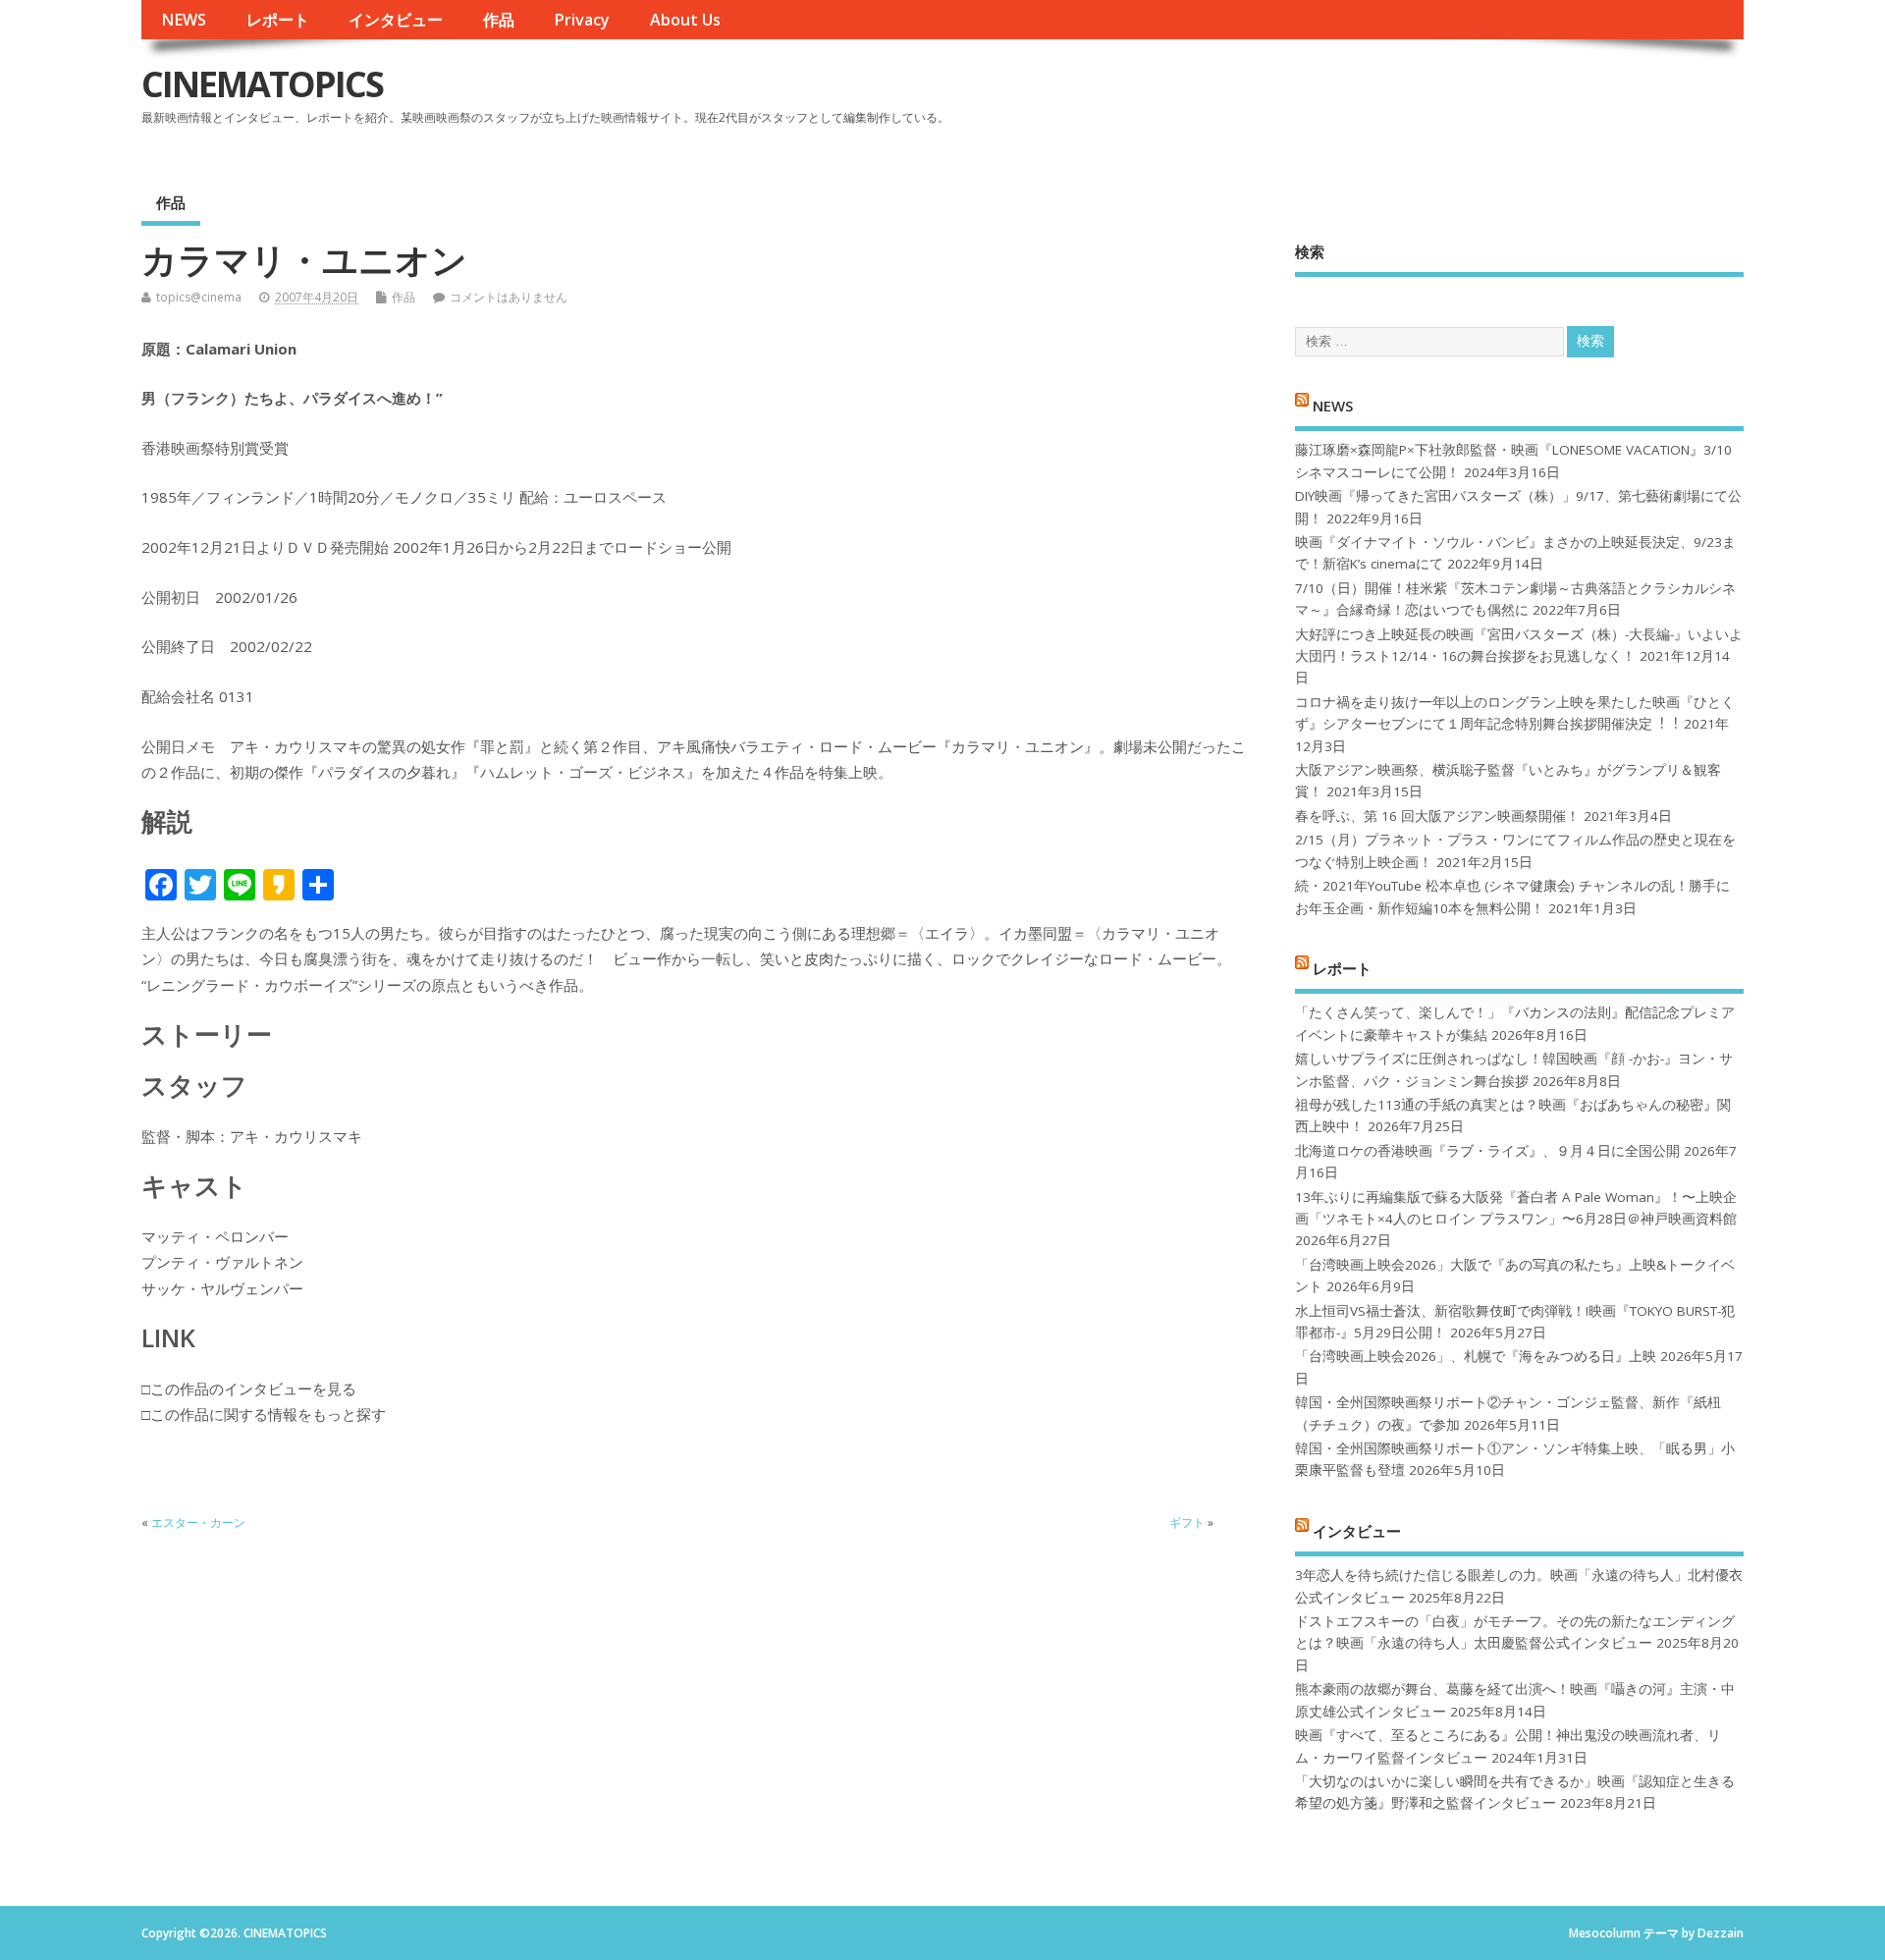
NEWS (184, 20)
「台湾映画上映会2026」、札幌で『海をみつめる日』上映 (1476, 1356)
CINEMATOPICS (262, 84)
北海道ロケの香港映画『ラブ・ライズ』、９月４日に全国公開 (1487, 1151)
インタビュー (396, 20)
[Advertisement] (1370, 100)
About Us (685, 20)
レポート (278, 20)
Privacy (582, 20)
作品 (499, 20)
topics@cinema (199, 297)
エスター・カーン (198, 1523)
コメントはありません (509, 297)
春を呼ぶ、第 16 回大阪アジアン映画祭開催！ (1437, 816)
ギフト (1187, 1523)
